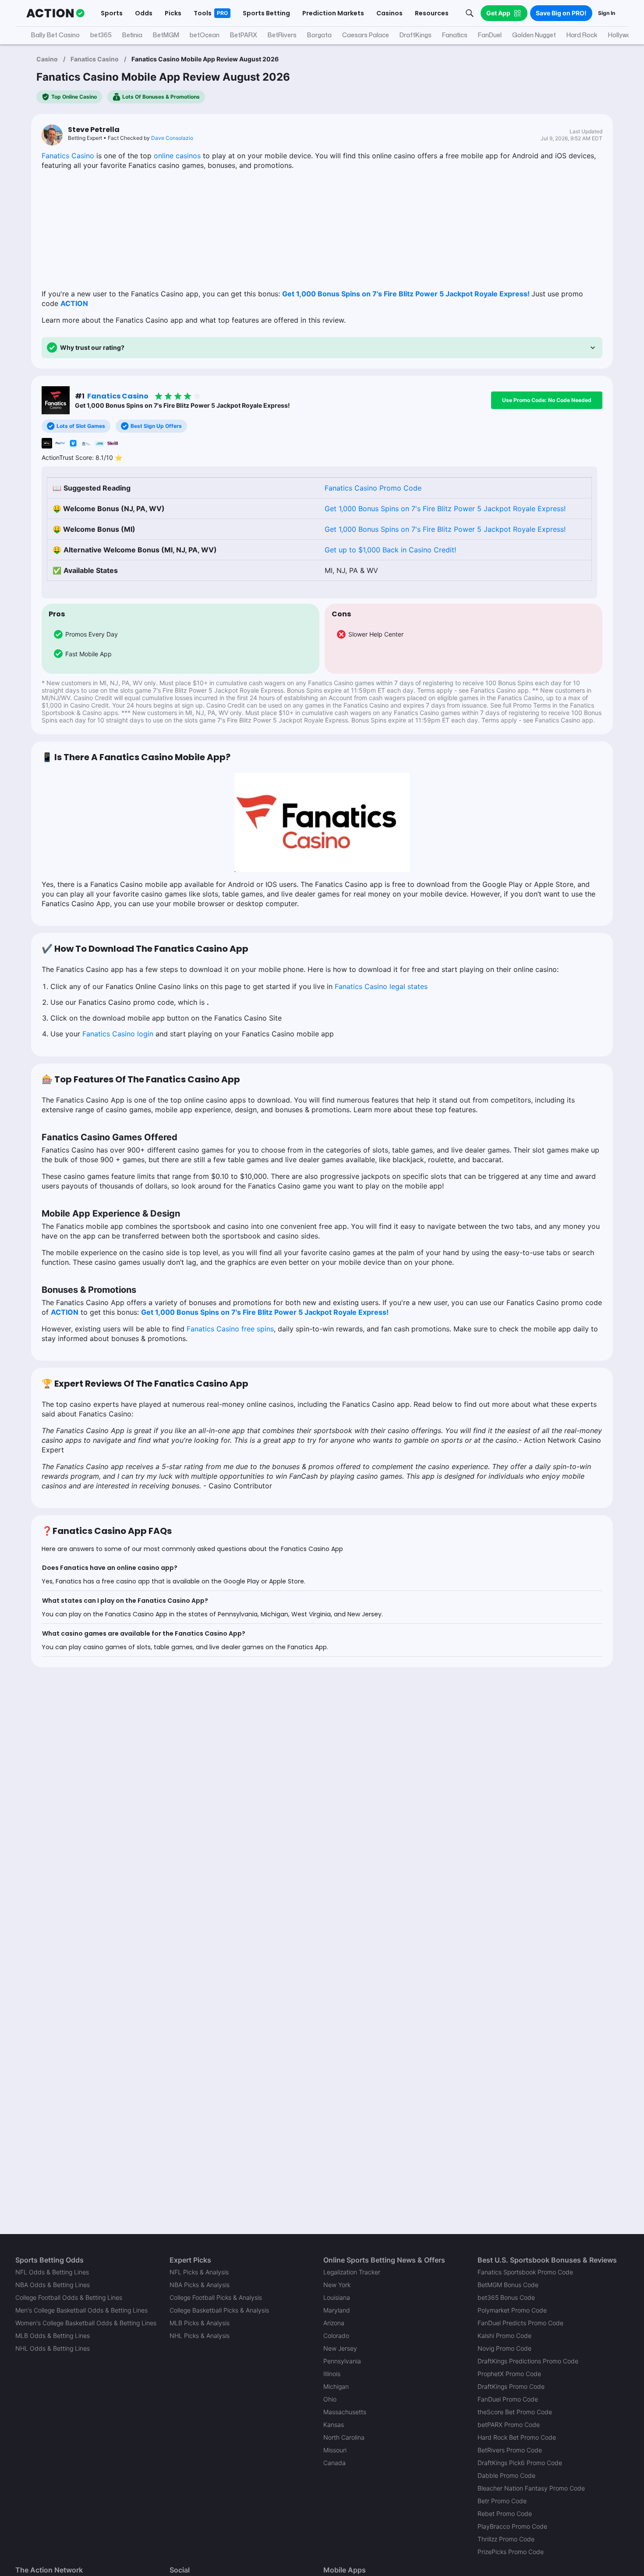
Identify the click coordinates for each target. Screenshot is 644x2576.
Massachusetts (345, 2412)
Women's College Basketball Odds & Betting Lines (86, 2323)
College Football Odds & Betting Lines (69, 2297)
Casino (47, 59)
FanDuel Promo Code (508, 2399)
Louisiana (337, 2297)
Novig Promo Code (504, 2348)
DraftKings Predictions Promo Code (528, 2361)
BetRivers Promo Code (510, 2450)
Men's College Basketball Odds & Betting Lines (81, 2310)
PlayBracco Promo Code (512, 2526)
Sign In (607, 13)
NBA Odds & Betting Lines (53, 2285)
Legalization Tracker (352, 2272)
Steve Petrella (94, 130)
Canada (334, 2463)
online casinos (177, 156)
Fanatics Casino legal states (381, 986)
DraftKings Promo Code (511, 2386)
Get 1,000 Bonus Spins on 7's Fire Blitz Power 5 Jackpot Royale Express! (406, 294)
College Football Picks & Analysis (216, 2297)
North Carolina (344, 2437)
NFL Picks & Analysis (199, 2272)
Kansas (334, 2425)
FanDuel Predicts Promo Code (520, 2323)
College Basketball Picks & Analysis (219, 2310)
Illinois (332, 2374)
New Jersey (340, 2348)
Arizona (334, 2323)
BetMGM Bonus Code (508, 2285)
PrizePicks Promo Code (511, 2552)
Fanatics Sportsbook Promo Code (525, 2272)
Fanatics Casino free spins (230, 1329)
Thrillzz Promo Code (506, 2539)
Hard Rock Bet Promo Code (517, 2437)
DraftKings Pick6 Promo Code (520, 2463)
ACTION (74, 303)
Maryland (337, 2310)
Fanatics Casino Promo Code (373, 488)
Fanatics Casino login (118, 1034)
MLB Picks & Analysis (200, 2323)
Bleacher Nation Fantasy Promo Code (531, 2488)
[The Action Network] (55, 13)
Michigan (336, 2386)
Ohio (330, 2399)
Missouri (335, 2450)
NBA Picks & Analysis (200, 2285)
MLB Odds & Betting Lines (53, 2336)
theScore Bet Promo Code (515, 2412)
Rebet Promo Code (505, 2514)
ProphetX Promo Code (509, 2374)
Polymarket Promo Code (512, 2310)
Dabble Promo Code (506, 2475)
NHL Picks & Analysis (200, 2336)
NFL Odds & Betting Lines (52, 2272)
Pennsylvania (342, 2361)
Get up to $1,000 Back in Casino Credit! (390, 550)
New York (337, 2285)
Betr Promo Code (502, 2501)
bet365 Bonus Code (506, 2297)
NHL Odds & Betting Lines (53, 2348)
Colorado (336, 2336)
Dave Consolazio (172, 138)
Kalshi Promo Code (504, 2336)
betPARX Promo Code (509, 2425)
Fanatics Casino (95, 59)
